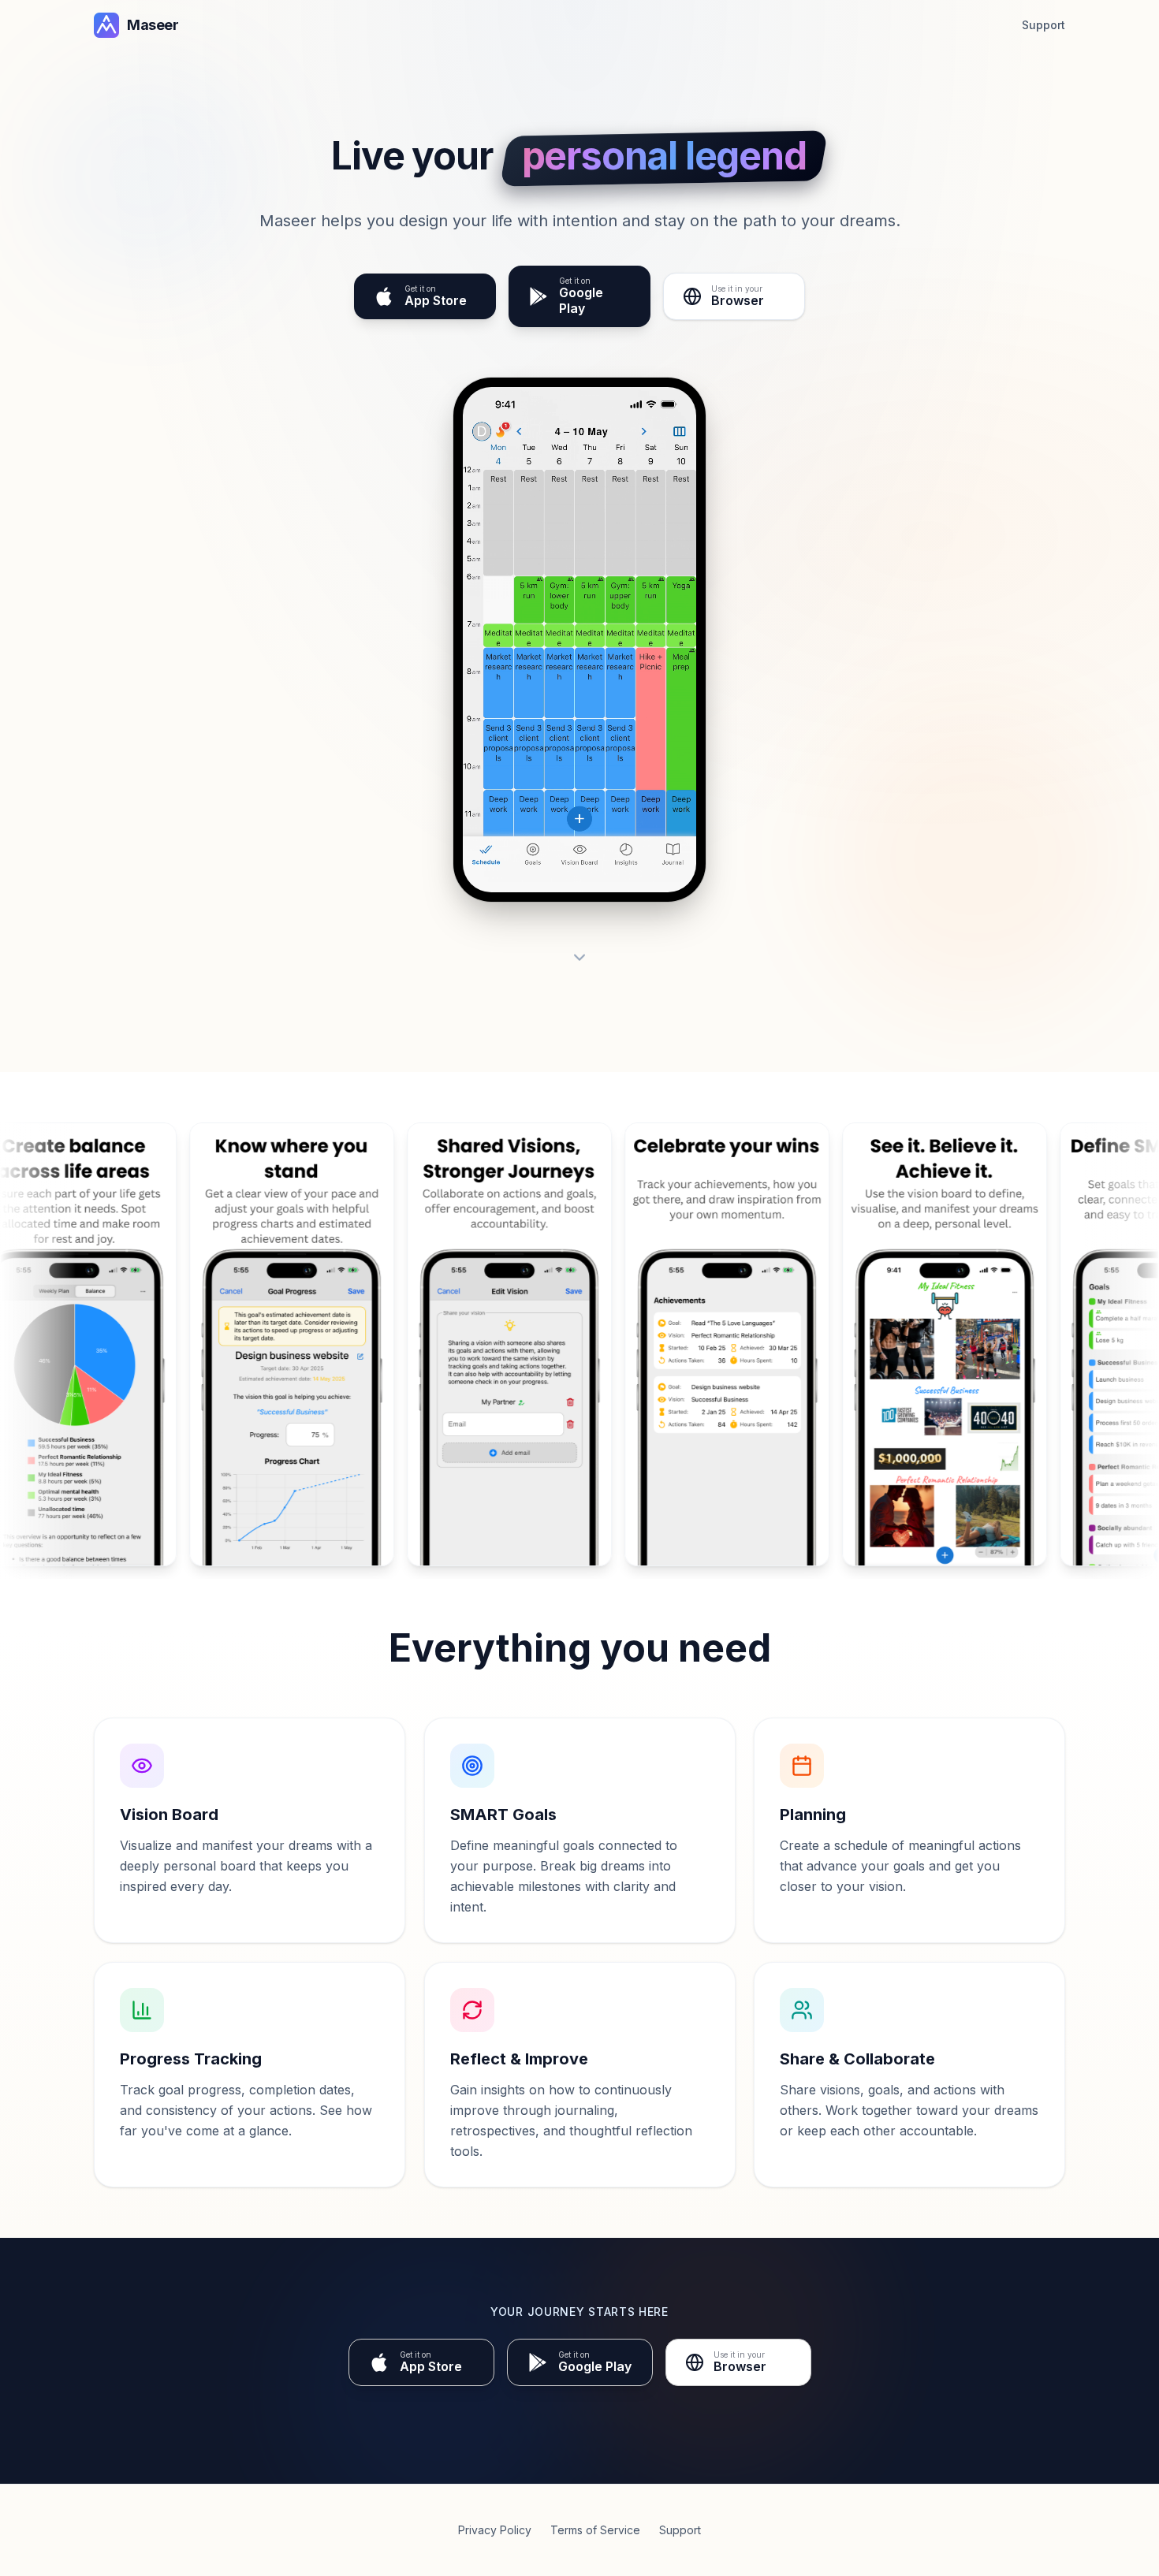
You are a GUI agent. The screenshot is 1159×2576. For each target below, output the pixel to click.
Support (1043, 25)
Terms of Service (595, 2530)
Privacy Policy (495, 2530)
